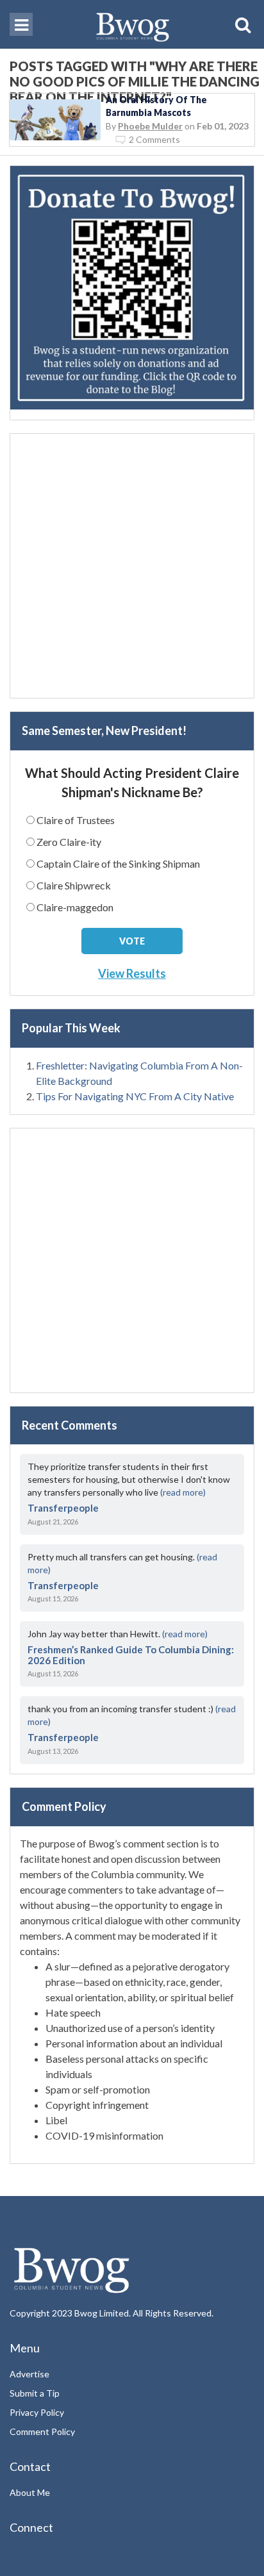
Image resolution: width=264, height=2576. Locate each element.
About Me (30, 2492)
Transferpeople (63, 1508)
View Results (132, 973)
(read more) (183, 1492)
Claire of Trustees (76, 820)
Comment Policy (42, 2432)
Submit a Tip (35, 2393)
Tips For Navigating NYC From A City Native (135, 1096)
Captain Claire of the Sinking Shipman (118, 863)
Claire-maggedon (75, 907)
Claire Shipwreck (74, 885)
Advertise (29, 2374)
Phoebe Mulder (150, 126)
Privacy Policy (37, 2412)
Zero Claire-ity (69, 842)
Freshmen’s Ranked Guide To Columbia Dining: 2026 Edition (131, 1655)
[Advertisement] (132, 566)
